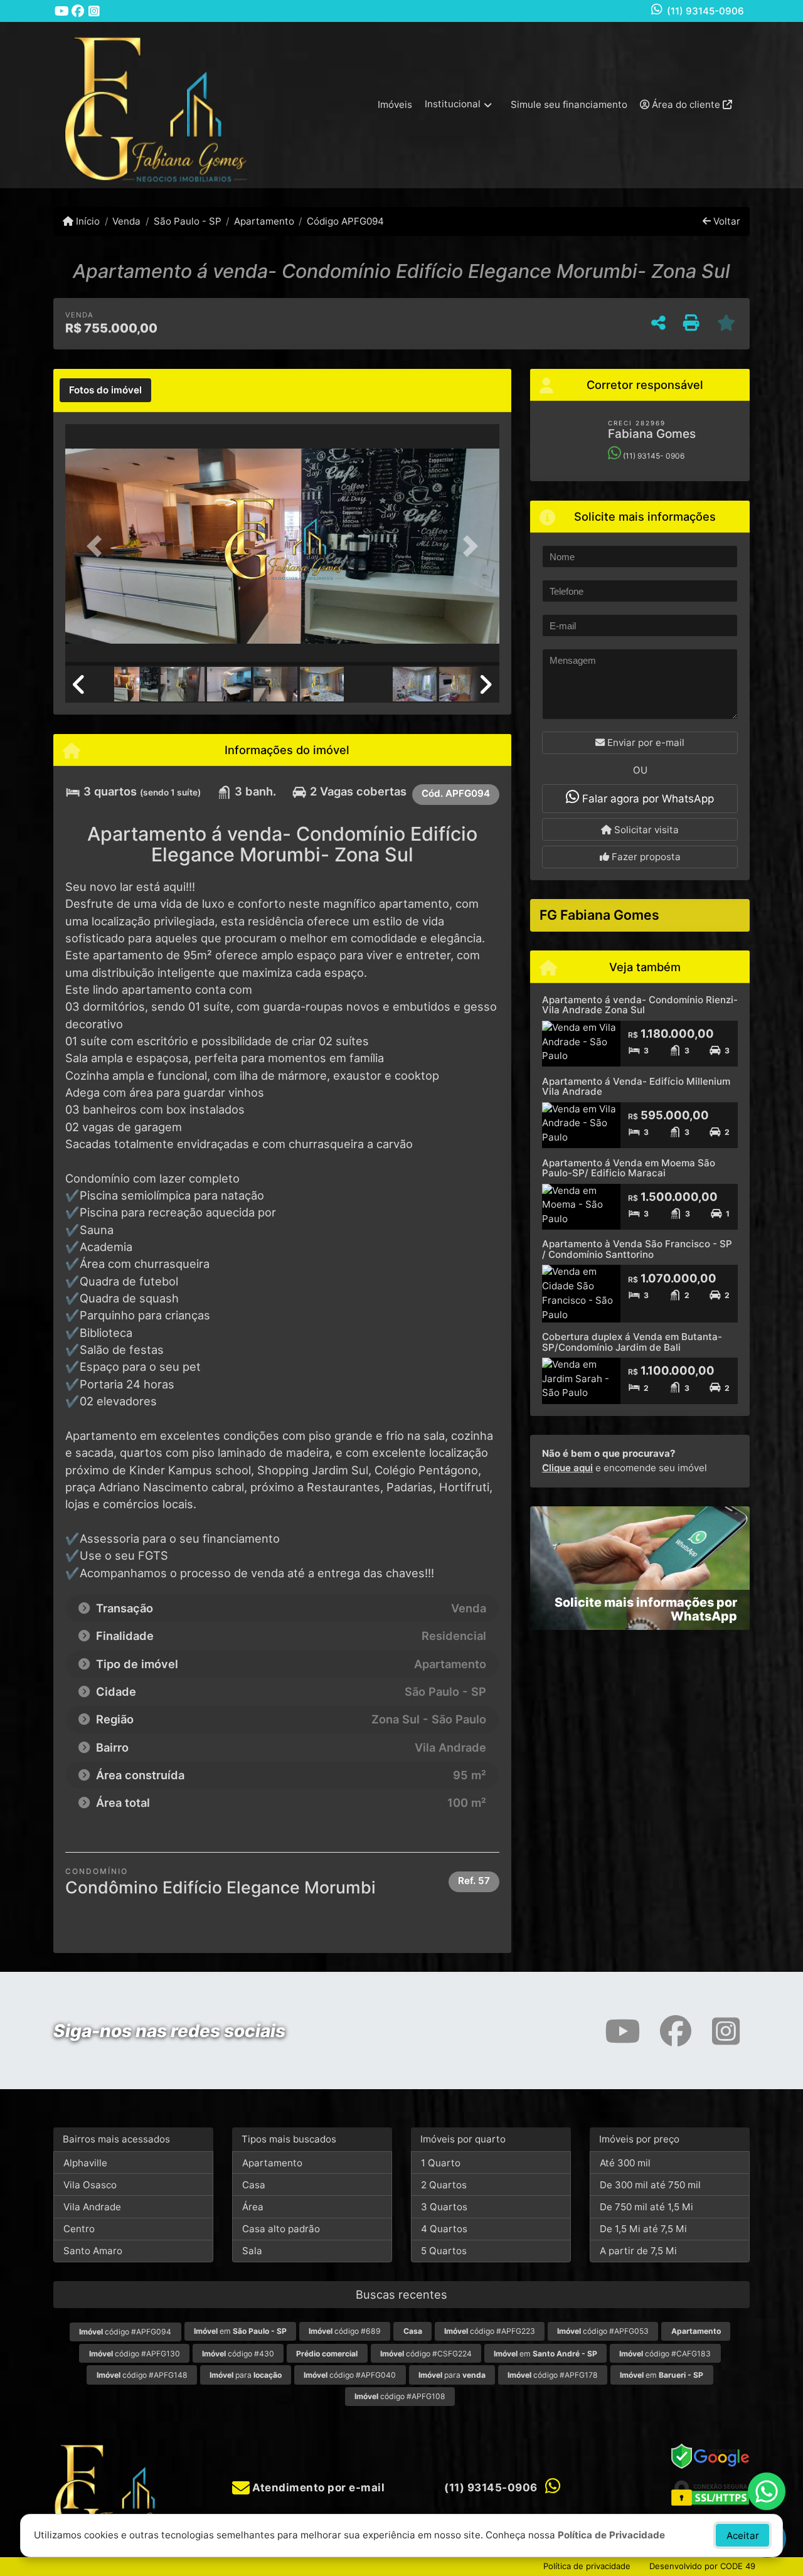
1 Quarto (441, 2163)
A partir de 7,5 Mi (638, 2251)
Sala (252, 2251)
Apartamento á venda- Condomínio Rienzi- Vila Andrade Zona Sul (640, 1005)
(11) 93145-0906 (705, 11)
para (246, 2375)
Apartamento (264, 221)
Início (87, 221)
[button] (98, 546)
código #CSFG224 (426, 2354)
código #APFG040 (350, 2375)
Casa (254, 2185)
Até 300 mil (625, 2163)
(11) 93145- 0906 (653, 456)
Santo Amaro (93, 2251)
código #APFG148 (142, 2375)
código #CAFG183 (665, 2354)
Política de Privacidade (611, 2535)
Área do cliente (686, 104)
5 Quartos (444, 2251)
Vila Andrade (92, 2207)
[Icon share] (61, 11)
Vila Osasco (90, 2185)
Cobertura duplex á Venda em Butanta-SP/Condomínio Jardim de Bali (632, 1342)
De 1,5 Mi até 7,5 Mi (643, 2229)
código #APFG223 (490, 2331)
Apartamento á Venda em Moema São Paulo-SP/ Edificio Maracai (629, 1168)
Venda (126, 221)
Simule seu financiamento (569, 104)
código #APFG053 (603, 2331)
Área (253, 2207)
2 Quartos (444, 2185)
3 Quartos (444, 2207)
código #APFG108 (400, 2396)
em (240, 2331)
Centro (79, 2229)
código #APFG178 (553, 2375)
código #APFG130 (135, 2354)
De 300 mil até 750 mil (650, 2185)
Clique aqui (567, 1468)
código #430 (238, 2354)
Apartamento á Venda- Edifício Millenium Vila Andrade (636, 1087)
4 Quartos (444, 2229)
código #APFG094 (125, 2332)
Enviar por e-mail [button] (645, 742)
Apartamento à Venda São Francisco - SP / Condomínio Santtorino (637, 1249)
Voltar (726, 221)
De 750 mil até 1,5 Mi (646, 2207)
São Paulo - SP (187, 221)
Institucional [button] (453, 104)
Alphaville (85, 2163)
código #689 (345, 2331)
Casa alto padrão (281, 2229)
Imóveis (395, 104)
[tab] (105, 390)
